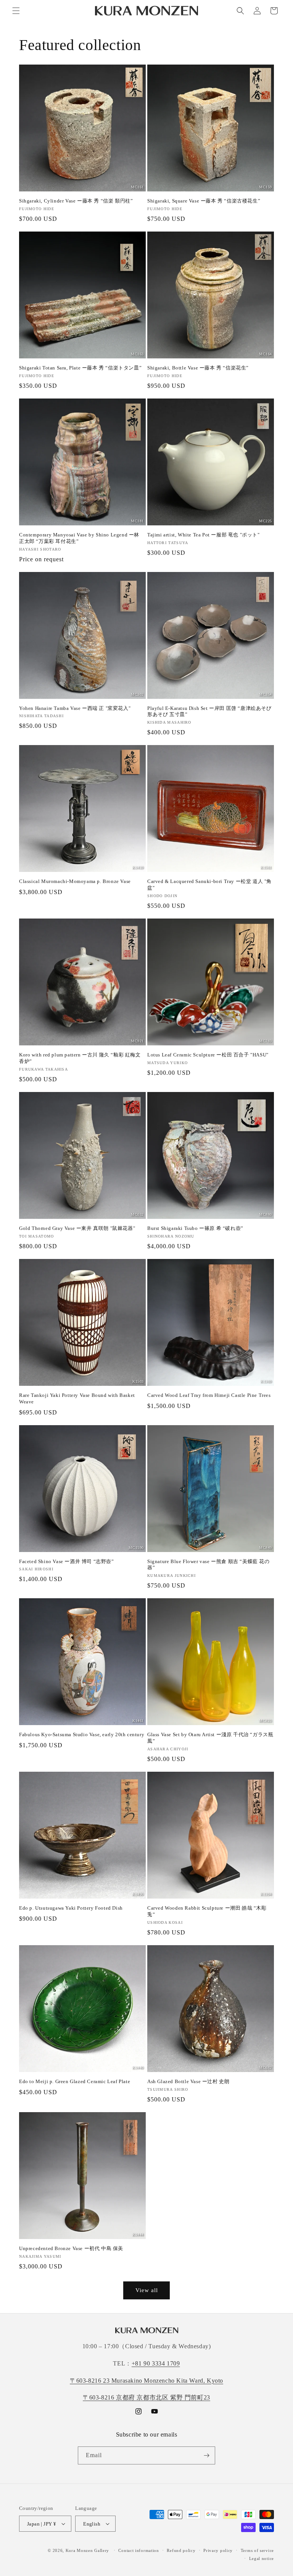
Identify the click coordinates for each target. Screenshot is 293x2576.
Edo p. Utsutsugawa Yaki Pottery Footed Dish (71, 1908)
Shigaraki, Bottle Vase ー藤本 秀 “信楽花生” (198, 368)
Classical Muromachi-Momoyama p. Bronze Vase (75, 881)
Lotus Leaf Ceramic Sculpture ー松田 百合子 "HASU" (208, 1055)
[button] (16, 11)
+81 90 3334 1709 (156, 2363)
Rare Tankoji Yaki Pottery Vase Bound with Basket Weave (77, 1398)
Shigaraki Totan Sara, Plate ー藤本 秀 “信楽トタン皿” (80, 368)
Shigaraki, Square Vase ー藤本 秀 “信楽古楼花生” (204, 201)
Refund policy (181, 2550)
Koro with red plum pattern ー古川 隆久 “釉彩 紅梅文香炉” (80, 1058)
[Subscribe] (206, 2455)
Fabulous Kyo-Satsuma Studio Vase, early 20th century (82, 1734)
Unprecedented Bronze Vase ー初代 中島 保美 (71, 2248)
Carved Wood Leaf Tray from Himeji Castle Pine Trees (209, 1395)
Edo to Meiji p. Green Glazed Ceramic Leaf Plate (75, 2081)
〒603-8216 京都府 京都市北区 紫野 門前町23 (146, 2397)
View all (147, 2290)
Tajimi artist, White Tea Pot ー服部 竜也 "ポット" (204, 535)
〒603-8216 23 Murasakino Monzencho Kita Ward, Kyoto (146, 2381)
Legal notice (262, 2558)
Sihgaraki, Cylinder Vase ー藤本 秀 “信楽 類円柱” (76, 201)
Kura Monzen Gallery (87, 2550)
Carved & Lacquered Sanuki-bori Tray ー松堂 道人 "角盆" (209, 885)
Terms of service (257, 2550)
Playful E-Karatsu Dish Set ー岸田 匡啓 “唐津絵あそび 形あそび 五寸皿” (209, 711)
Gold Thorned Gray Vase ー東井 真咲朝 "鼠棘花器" (77, 1228)
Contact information (138, 2550)
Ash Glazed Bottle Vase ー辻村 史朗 (188, 2081)
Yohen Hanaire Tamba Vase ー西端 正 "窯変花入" (75, 708)
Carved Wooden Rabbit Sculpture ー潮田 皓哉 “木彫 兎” (207, 1911)
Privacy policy (218, 2550)
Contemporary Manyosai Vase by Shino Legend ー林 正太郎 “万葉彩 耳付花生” (79, 538)
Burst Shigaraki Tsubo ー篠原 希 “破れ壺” (195, 1228)
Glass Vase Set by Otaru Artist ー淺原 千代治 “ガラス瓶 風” (210, 1738)
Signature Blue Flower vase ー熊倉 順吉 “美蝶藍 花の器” (208, 1565)
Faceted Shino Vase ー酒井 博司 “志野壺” (67, 1561)
